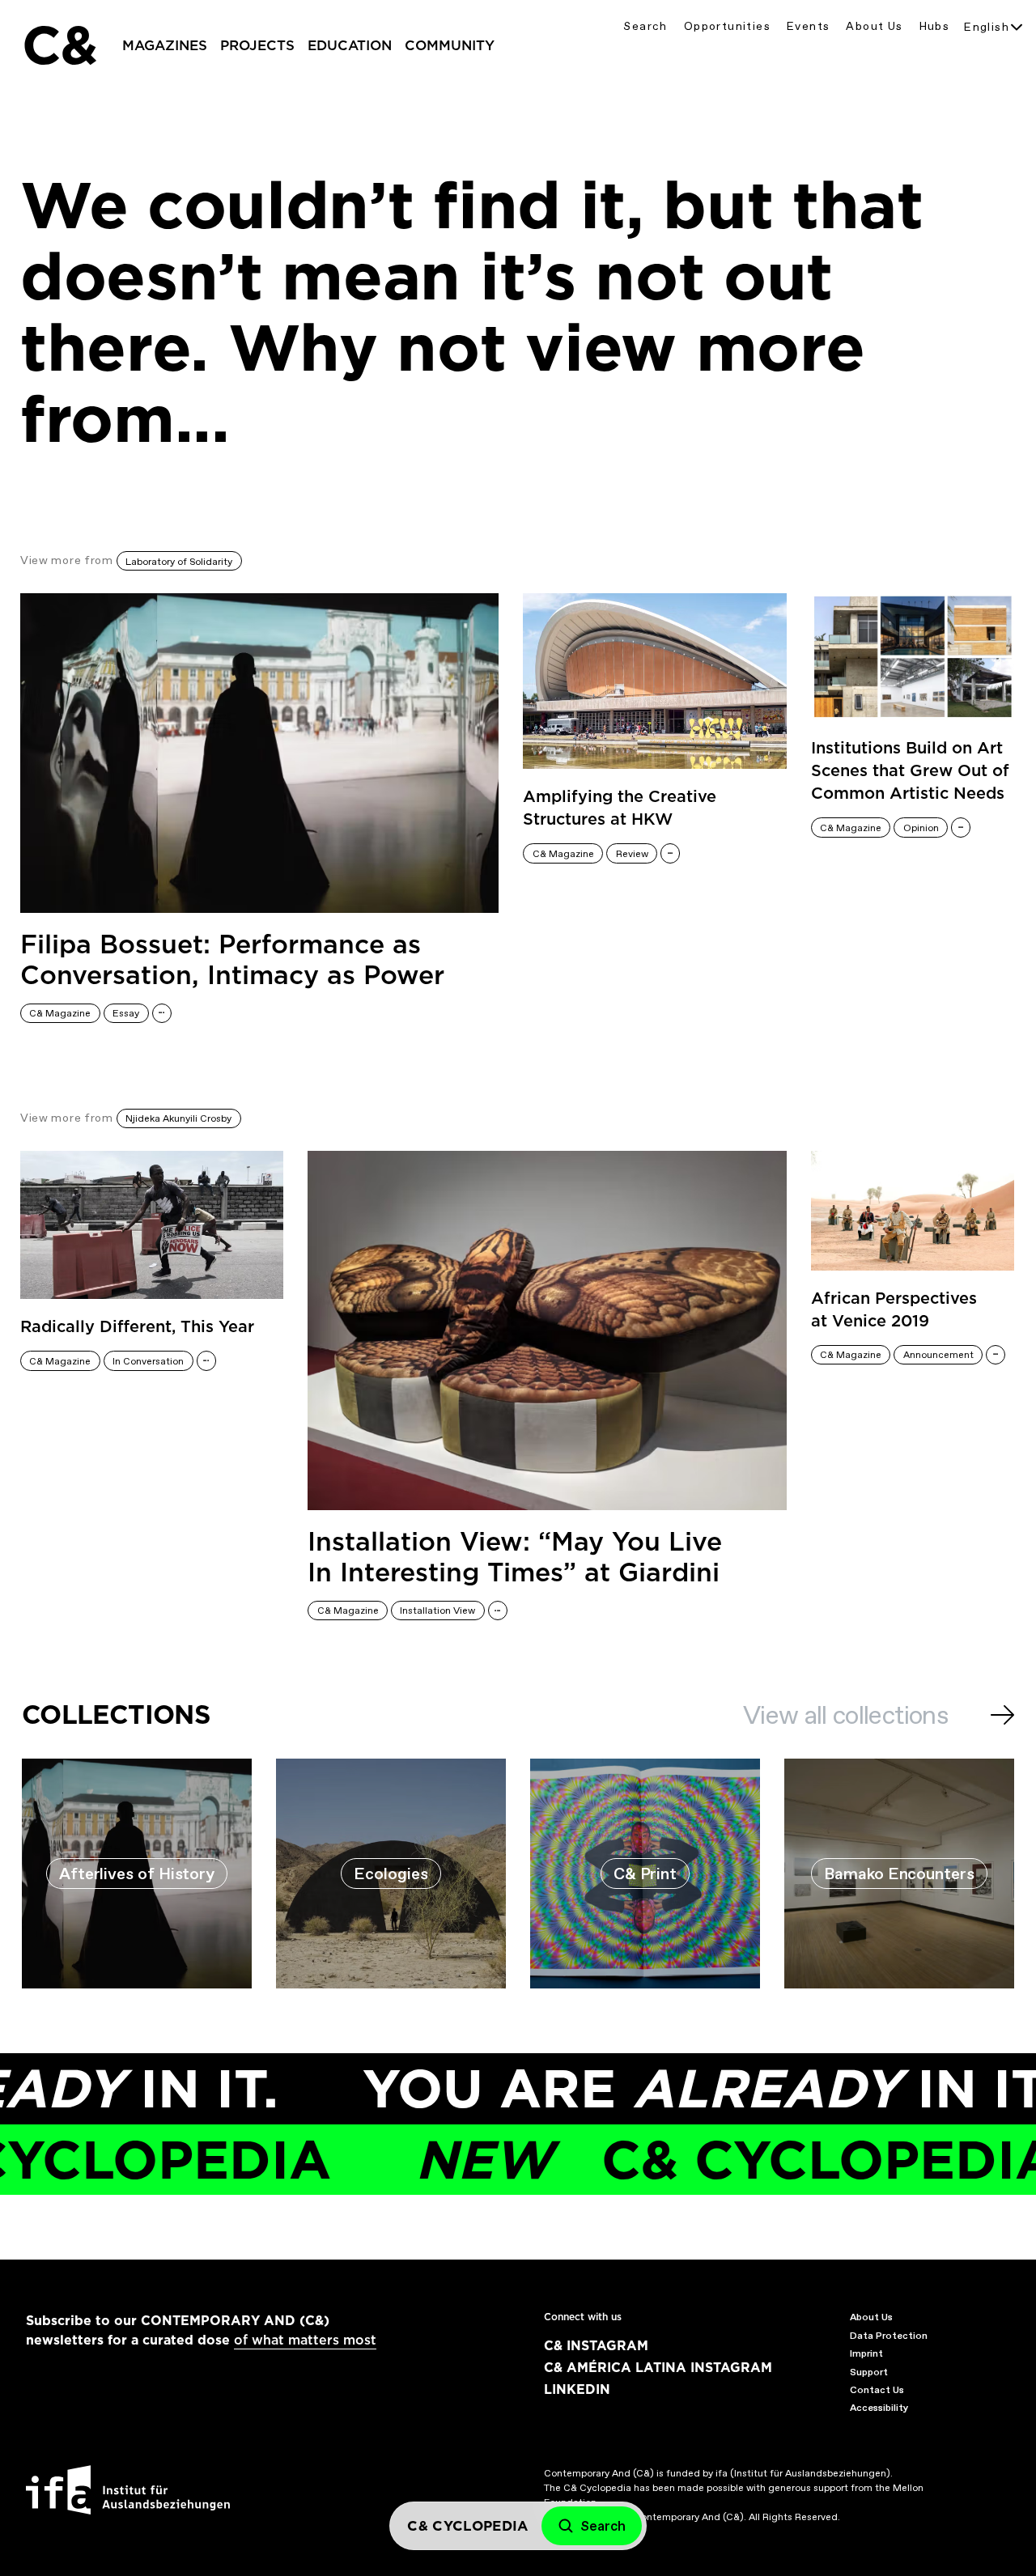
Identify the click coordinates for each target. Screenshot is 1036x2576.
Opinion (921, 828)
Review (632, 854)
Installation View (437, 1611)
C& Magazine (60, 1013)
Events (808, 26)
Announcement (938, 1355)
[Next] (1002, 1715)
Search (645, 26)
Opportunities (727, 26)
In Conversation (148, 1361)
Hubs (935, 26)
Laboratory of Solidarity (179, 562)
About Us (874, 26)
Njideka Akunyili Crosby (178, 1118)
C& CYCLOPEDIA (684, 2160)
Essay (126, 1013)
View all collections (845, 1715)
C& (59, 45)
